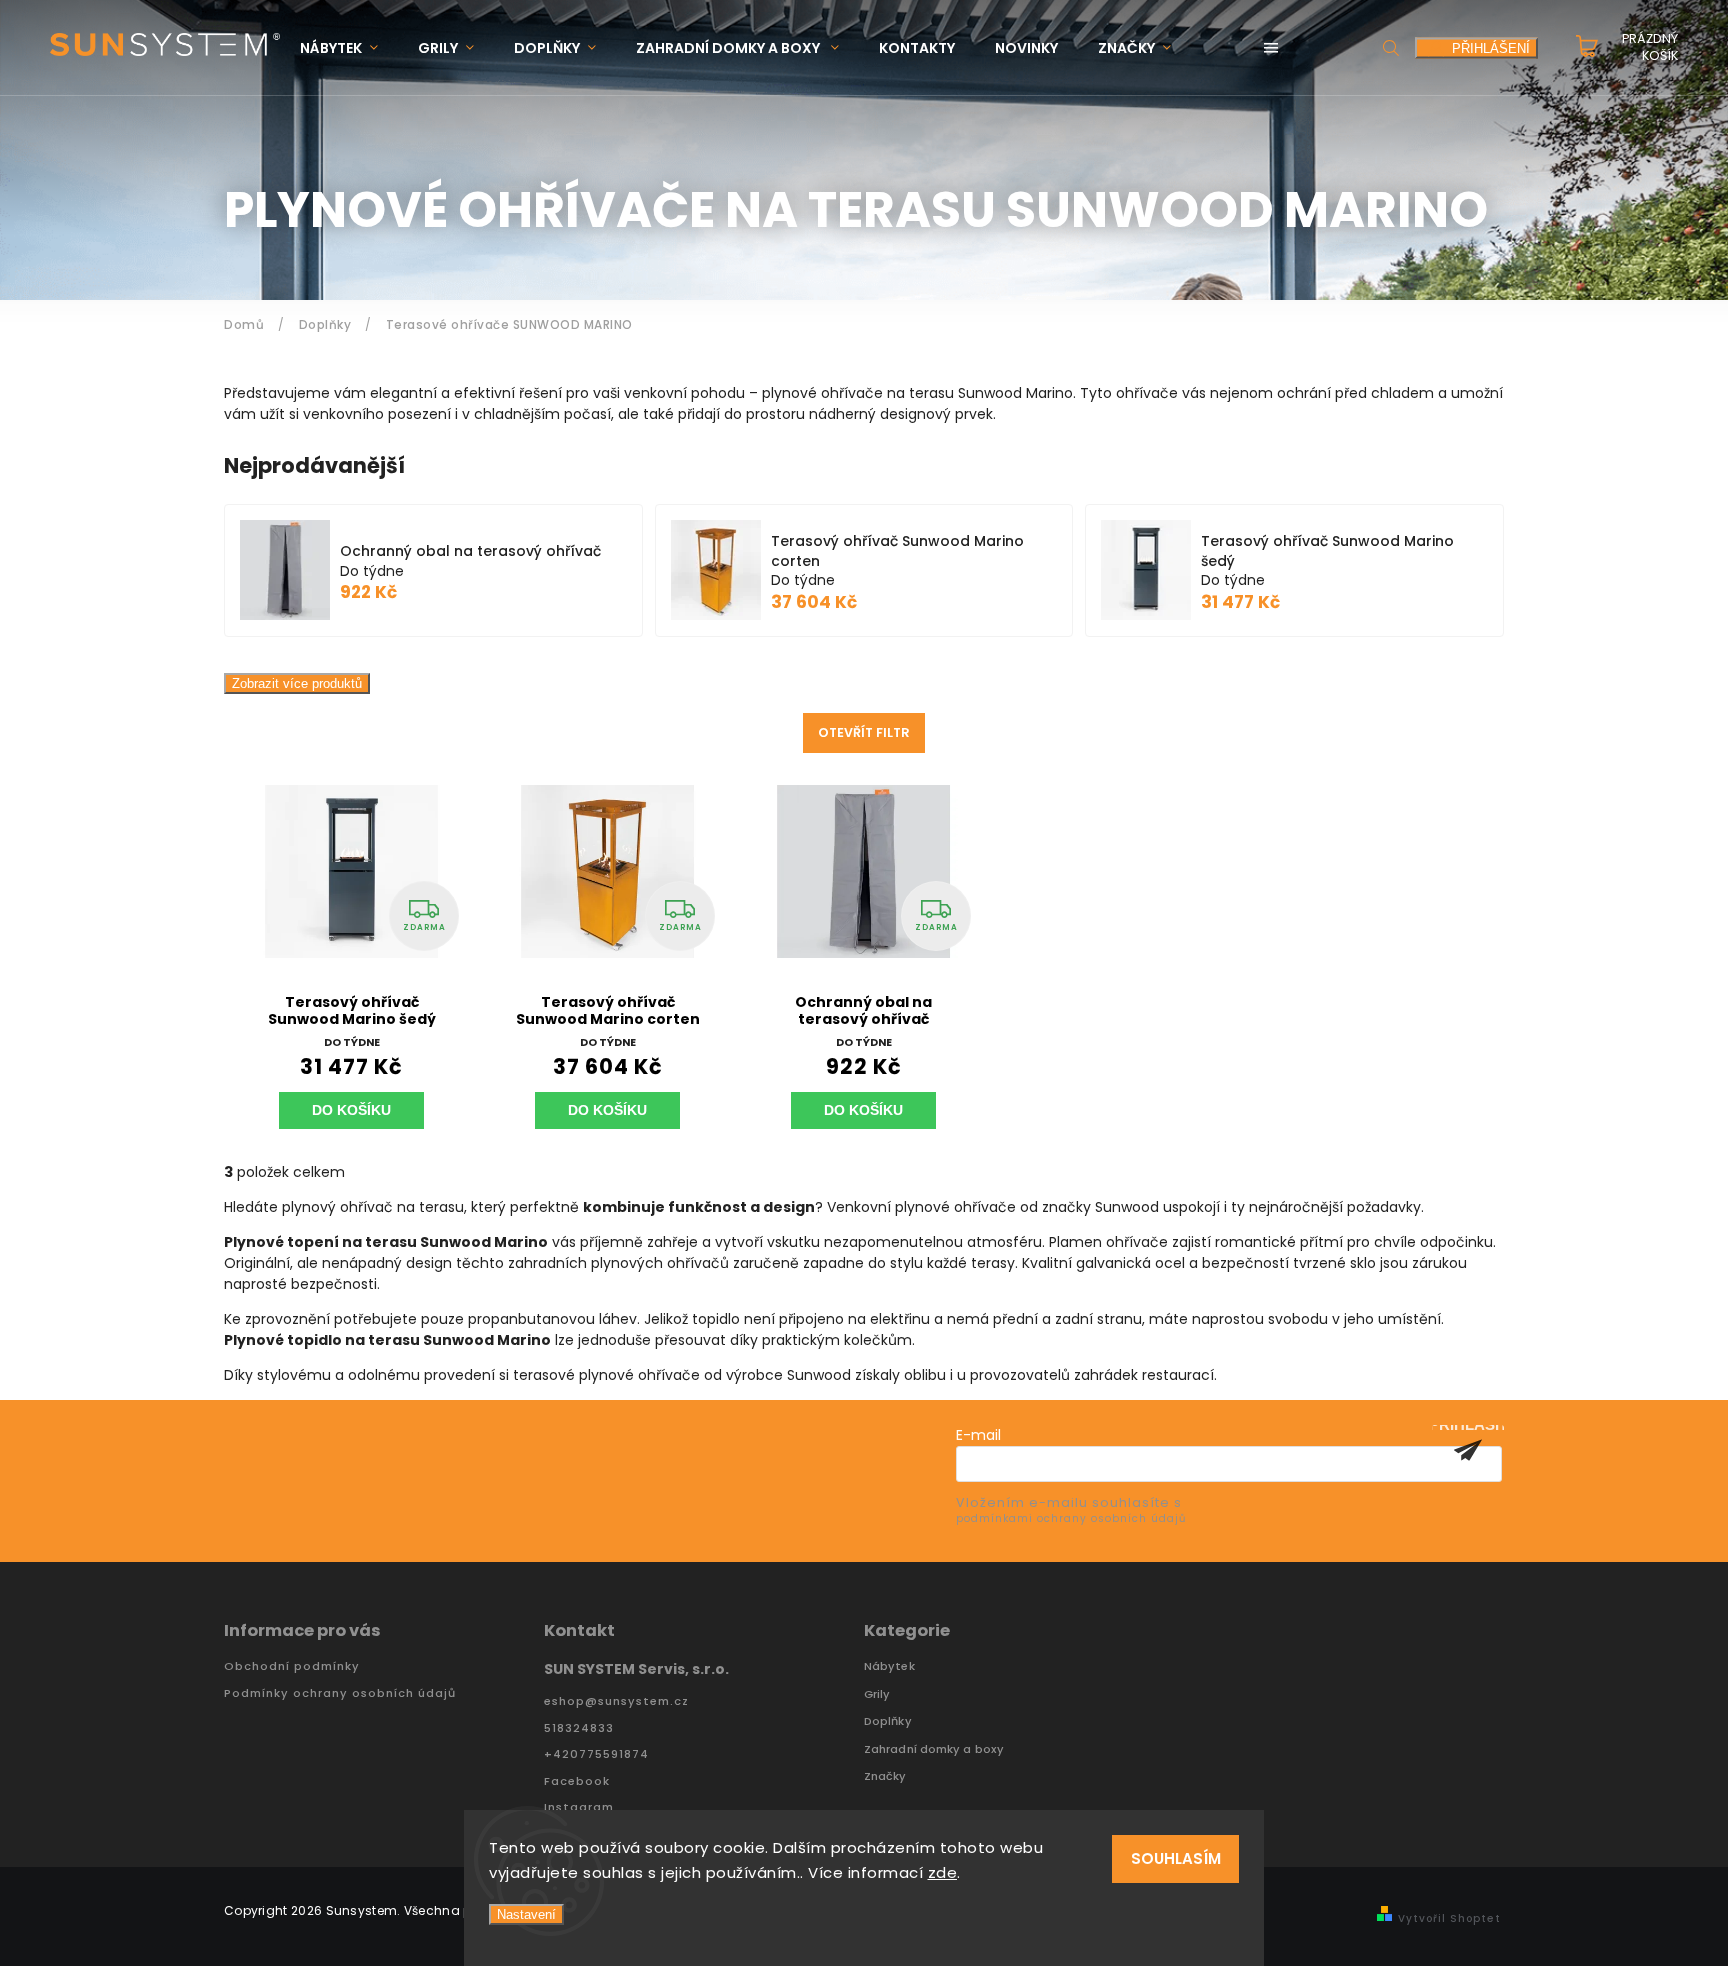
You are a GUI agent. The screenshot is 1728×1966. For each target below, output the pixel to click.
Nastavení (526, 1914)
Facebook (577, 1781)
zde (943, 1872)
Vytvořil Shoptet (1449, 1918)
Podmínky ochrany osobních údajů (340, 1693)
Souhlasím (1176, 1858)
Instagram (579, 1807)
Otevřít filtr (864, 732)
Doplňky (888, 1721)
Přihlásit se (1468, 1450)
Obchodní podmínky (292, 1666)
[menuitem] (349, 48)
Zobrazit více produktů (297, 683)
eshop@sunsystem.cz (616, 1701)
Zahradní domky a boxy (934, 1749)
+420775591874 (596, 1754)
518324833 (579, 1728)
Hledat (1391, 47)
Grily (877, 1694)
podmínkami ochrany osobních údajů (1071, 1518)
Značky (885, 1776)
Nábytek (889, 1666)
